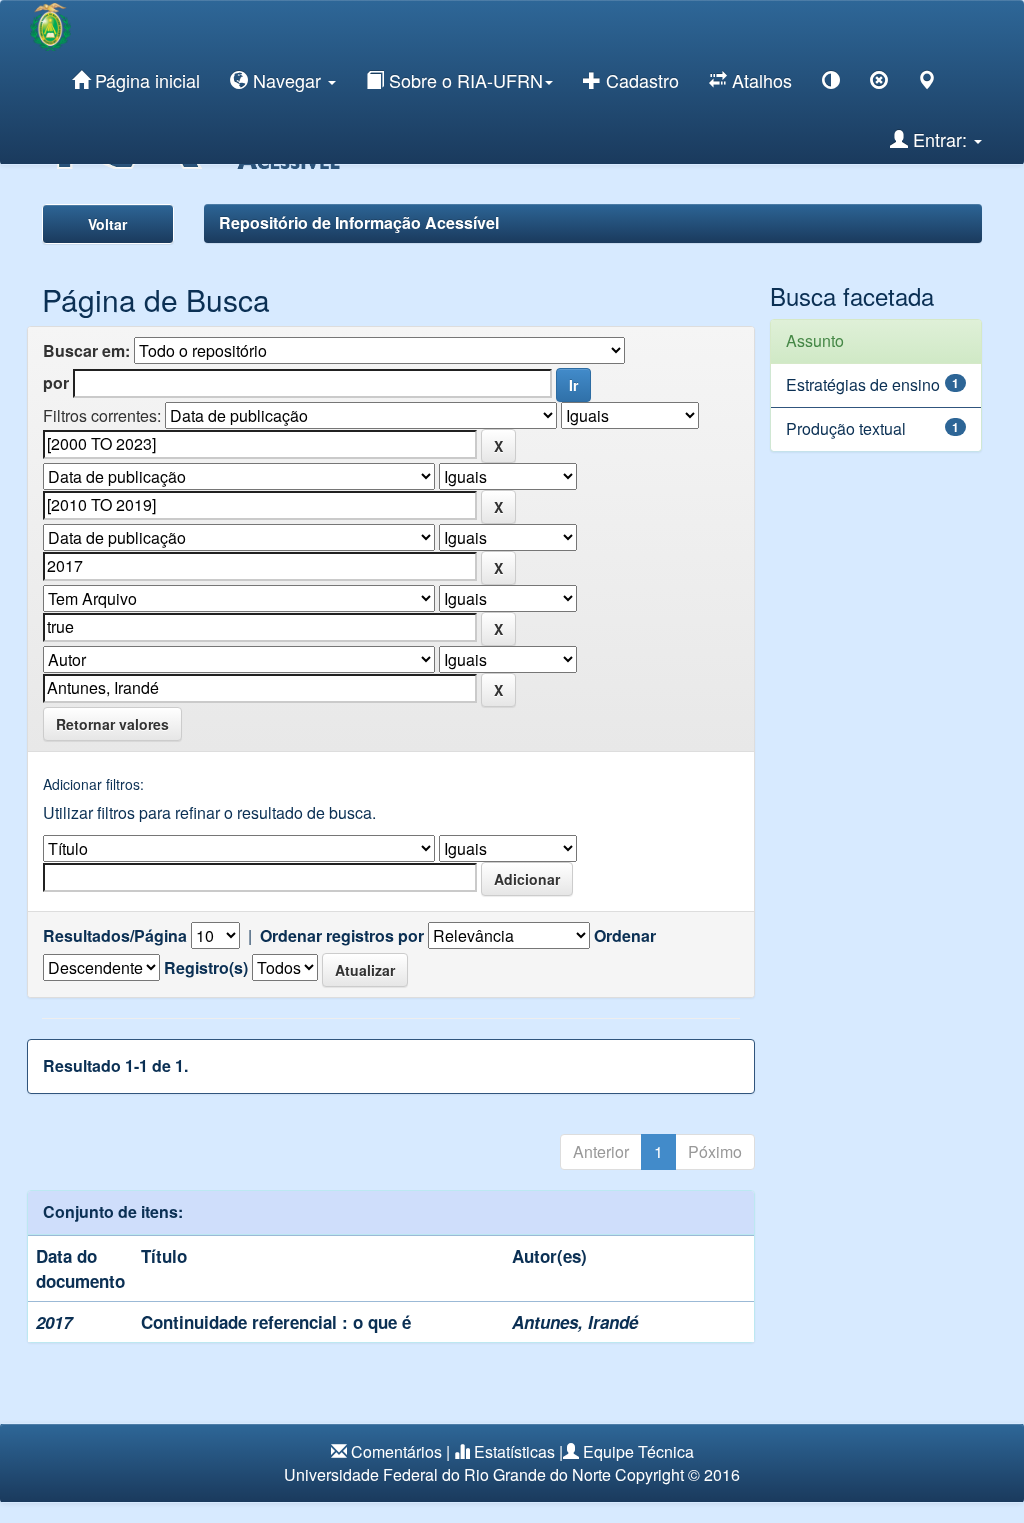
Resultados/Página (115, 936)
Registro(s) (206, 968)
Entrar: (940, 139)
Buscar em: (86, 351)
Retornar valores (112, 724)
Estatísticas (514, 1451)
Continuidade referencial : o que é (276, 1322)
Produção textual (846, 428)
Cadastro (640, 80)
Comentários (396, 1451)
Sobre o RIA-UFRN (463, 80)
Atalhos (759, 80)
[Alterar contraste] (831, 83)
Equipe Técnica (638, 1451)
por (56, 383)
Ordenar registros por (342, 936)
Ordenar (625, 936)
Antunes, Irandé (575, 1322)
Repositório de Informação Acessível (359, 222)
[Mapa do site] (927, 83)
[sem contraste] (879, 83)
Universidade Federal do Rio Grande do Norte (447, 1474)
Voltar (107, 224)
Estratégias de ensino (863, 384)
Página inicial (145, 80)
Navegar (287, 80)
